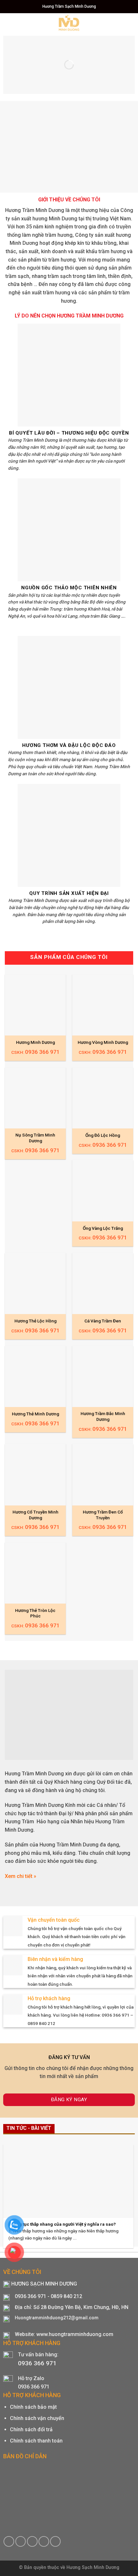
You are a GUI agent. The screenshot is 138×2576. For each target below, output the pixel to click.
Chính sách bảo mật (33, 2407)
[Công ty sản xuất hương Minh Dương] (69, 23)
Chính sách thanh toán (36, 2441)
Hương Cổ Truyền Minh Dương (35, 1515)
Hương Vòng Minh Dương (103, 1042)
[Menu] (9, 22)
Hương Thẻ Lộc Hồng (35, 1321)
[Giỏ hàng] (120, 23)
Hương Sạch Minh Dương (93, 2567)
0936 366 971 (37, 2363)
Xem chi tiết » (21, 1876)
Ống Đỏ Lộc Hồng (103, 1135)
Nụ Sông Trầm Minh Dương (35, 1138)
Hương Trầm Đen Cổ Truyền (103, 1515)
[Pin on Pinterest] (44, 2541)
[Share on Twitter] (21, 2541)
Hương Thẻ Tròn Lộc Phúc (35, 1613)
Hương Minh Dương (35, 1042)
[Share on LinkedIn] (55, 2541)
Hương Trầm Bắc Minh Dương (103, 1416)
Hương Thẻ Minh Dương (35, 1414)
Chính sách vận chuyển (37, 2418)
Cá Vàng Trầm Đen (103, 1321)
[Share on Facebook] (9, 2541)
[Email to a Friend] (32, 2541)
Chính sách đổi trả (31, 2429)
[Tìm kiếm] (131, 22)
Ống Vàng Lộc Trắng (103, 1228)
